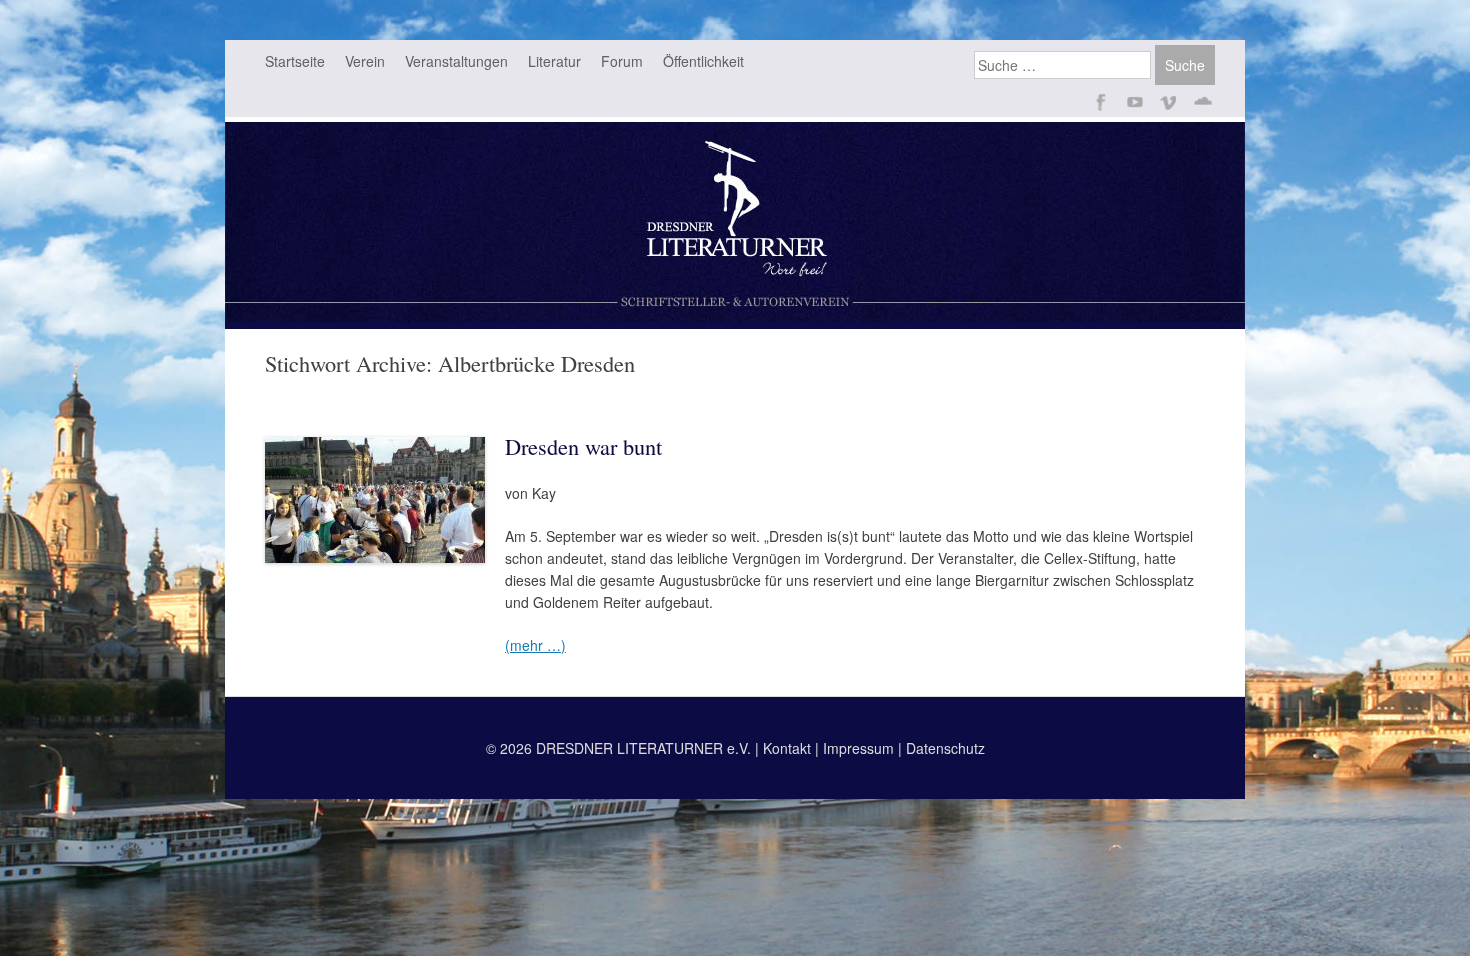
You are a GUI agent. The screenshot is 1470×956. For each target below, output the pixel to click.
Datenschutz (945, 748)
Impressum (858, 748)
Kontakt (787, 748)
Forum (622, 61)
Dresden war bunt (583, 446)
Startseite (295, 61)
